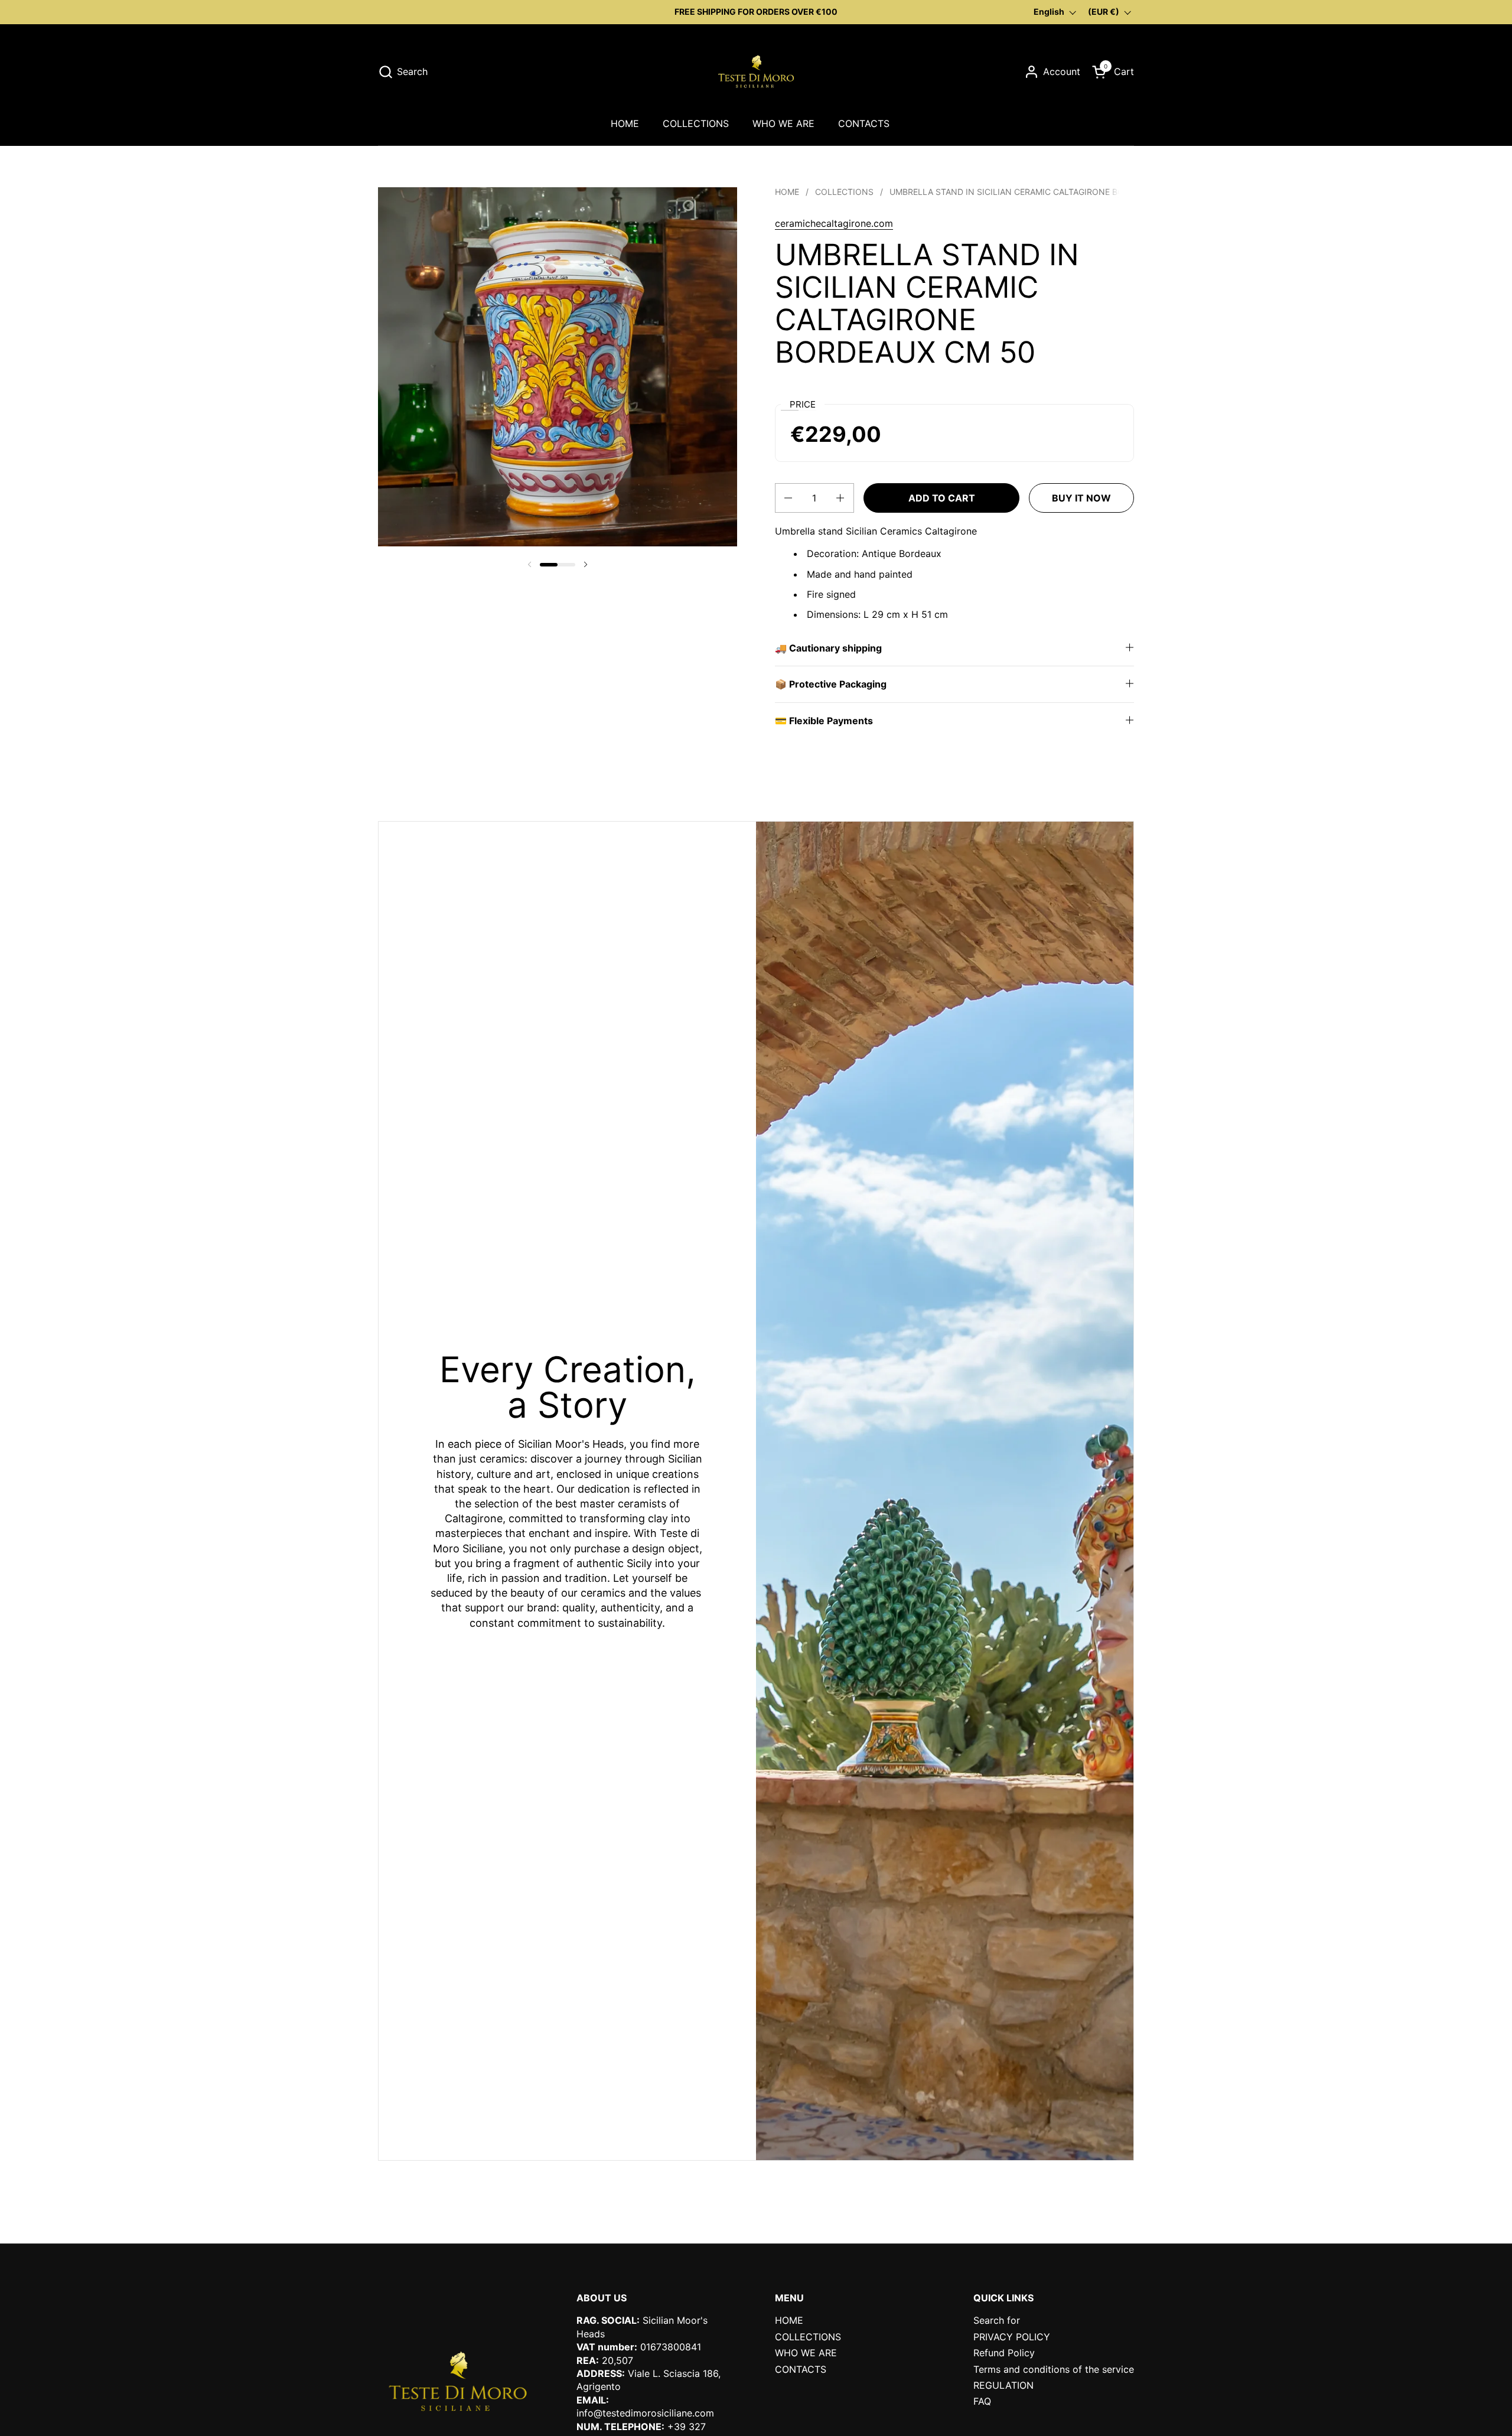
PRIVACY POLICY (1012, 2337)
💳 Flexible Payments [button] (824, 721)
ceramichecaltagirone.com (834, 223)
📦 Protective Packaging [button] (831, 684)
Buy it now (1081, 498)
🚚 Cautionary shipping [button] (828, 648)
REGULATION (1003, 2385)
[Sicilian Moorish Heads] (756, 71)
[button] (403, 72)
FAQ (982, 2401)
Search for (997, 2320)
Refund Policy (1004, 2353)
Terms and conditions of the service (1054, 2369)
